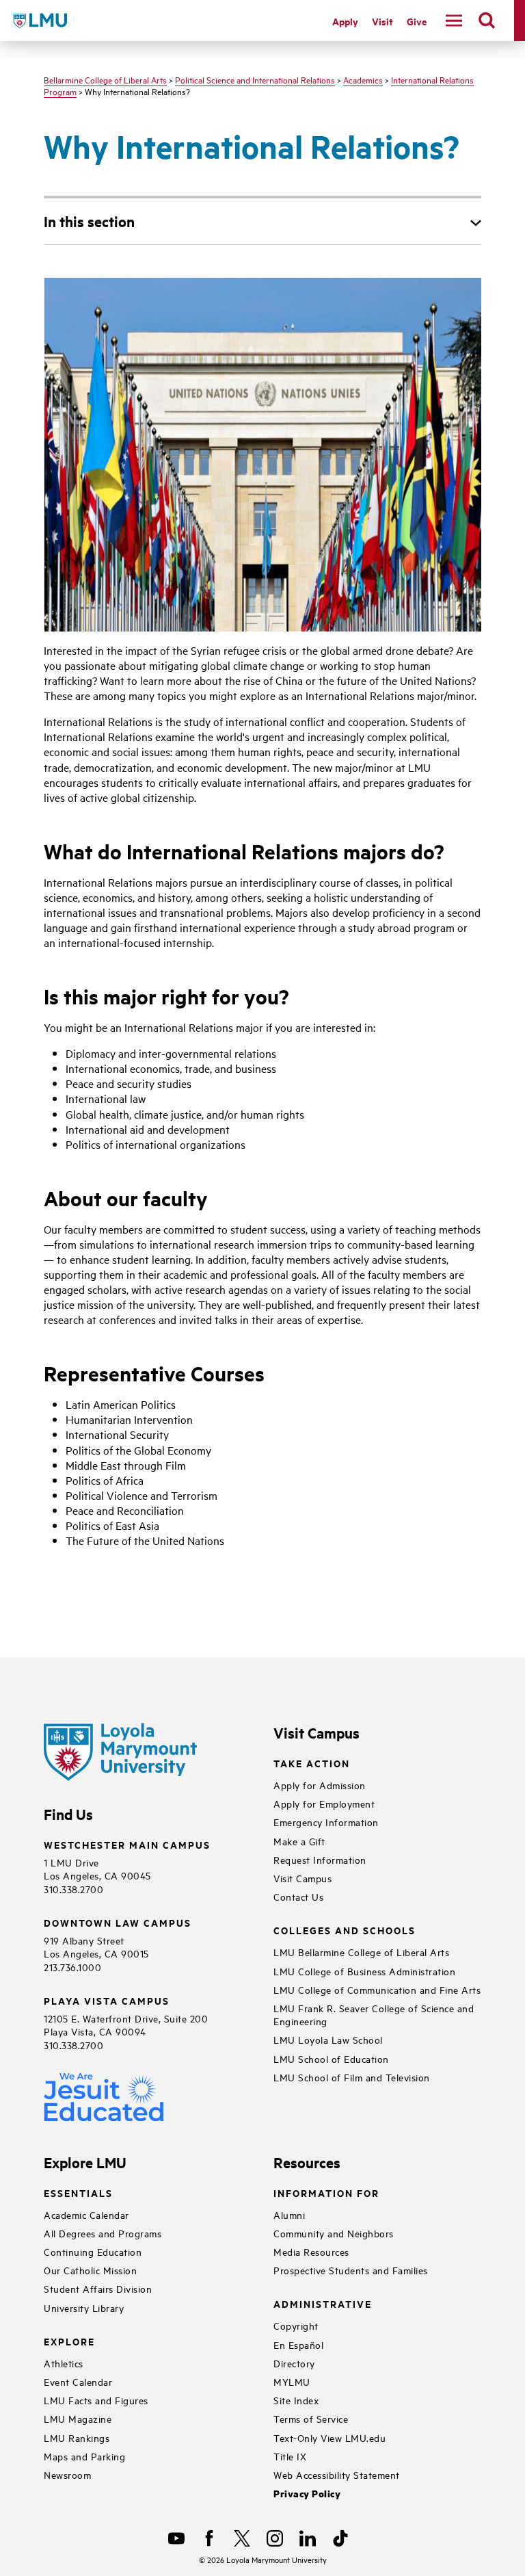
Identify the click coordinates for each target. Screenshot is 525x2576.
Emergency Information (326, 1822)
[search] (487, 21)
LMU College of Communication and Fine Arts (377, 1989)
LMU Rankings (77, 2437)
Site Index (296, 2400)
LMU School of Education (331, 2058)
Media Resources (311, 2251)
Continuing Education (93, 2251)
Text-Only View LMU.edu (329, 2437)
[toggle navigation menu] (454, 21)
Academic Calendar (86, 2214)
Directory (294, 2363)
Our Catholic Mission (90, 2270)
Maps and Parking (84, 2456)
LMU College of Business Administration (364, 1971)
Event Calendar (78, 2381)
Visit (382, 21)
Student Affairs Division (98, 2288)
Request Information (320, 1859)
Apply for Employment (324, 1803)
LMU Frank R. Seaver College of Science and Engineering (374, 2014)
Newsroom (67, 2474)
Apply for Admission (320, 1785)
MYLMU (292, 2381)
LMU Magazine (78, 2418)
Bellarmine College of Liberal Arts (105, 79)
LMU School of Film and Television (352, 2077)
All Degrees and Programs (103, 2233)
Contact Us (298, 1896)
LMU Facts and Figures (96, 2400)
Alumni (289, 2214)
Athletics (64, 2363)
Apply (345, 21)
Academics (363, 79)
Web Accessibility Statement (337, 2474)
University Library (84, 2307)
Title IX (290, 2456)
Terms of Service (311, 2418)
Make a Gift (299, 1841)
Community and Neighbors (334, 2233)
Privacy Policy (307, 2494)
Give (417, 21)
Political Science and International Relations (255, 79)
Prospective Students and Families (351, 2270)
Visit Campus (302, 1878)
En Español (298, 2344)
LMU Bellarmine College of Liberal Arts (361, 1952)
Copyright (296, 2325)
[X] (242, 2538)
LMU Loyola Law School (328, 2039)
